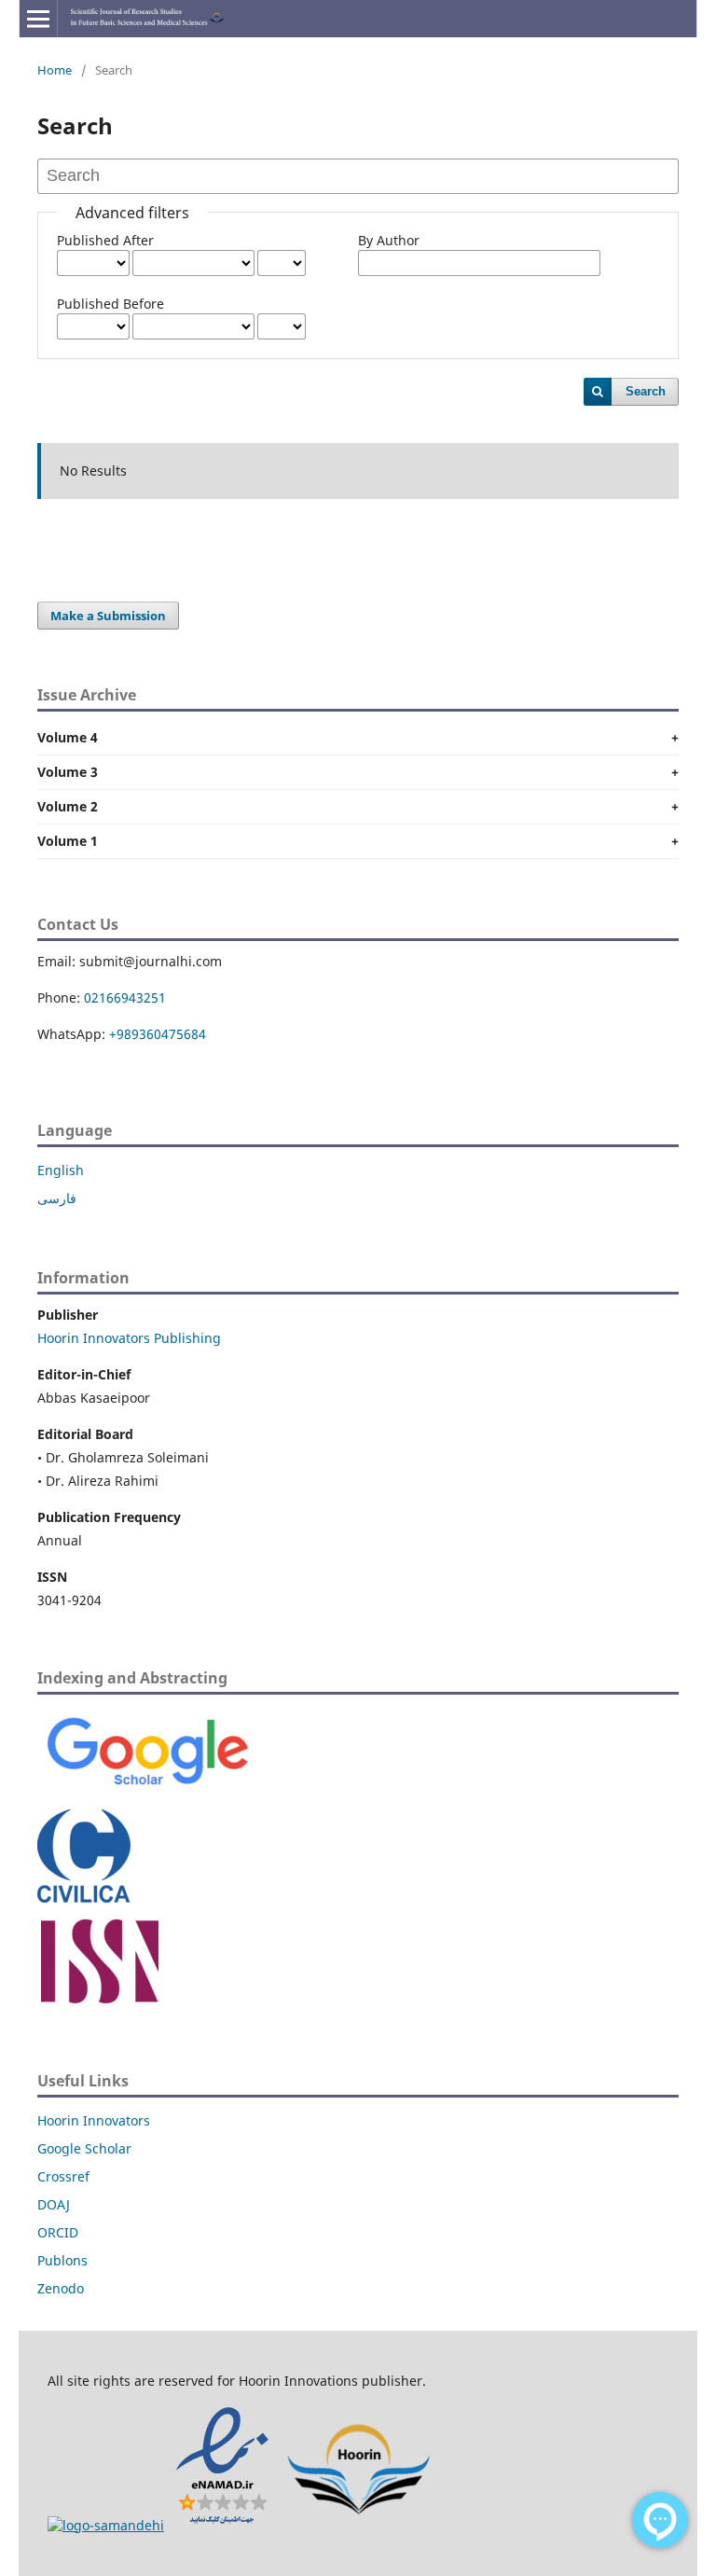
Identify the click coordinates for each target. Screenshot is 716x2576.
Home (55, 70)
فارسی (57, 1198)
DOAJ (54, 2204)
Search (646, 391)
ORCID (58, 2232)
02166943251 (125, 997)
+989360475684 (158, 1034)
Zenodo (61, 2288)
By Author (389, 240)
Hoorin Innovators (94, 2120)
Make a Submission (108, 616)
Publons (62, 2260)
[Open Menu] (38, 19)
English (61, 1170)
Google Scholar (84, 2148)
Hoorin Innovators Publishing (129, 1338)
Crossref (63, 2176)
